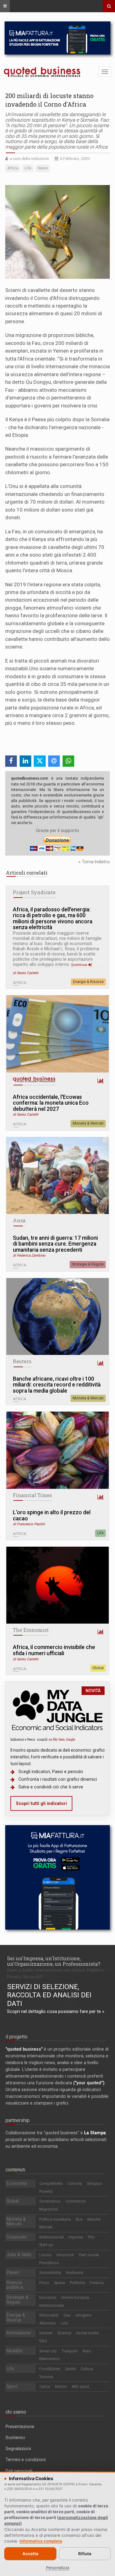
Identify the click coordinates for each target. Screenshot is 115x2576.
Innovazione (19, 2333)
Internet (46, 2333)
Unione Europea (75, 2297)
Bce (79, 2219)
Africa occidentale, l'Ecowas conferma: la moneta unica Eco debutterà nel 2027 (51, 1103)
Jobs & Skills (19, 2255)
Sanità (70, 2369)
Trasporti (70, 2351)
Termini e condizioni (26, 2460)
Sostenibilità (50, 2273)
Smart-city (48, 2351)
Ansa (19, 1220)
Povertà (46, 2191)
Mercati (46, 2227)
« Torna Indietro (94, 862)
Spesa (59, 2283)
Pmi (91, 2237)
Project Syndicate (34, 892)
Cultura (87, 2369)
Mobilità (14, 2351)
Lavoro (45, 2255)
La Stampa (95, 2133)
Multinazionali (52, 2237)
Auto (87, 2351)
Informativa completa (41, 2541)
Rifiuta (85, 2554)
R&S (43, 2341)
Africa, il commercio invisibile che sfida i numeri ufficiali (54, 1650)
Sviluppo (94, 2183)
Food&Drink (50, 2369)
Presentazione (20, 2427)
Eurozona (48, 2297)
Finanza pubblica (15, 2285)
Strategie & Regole (88, 1264)
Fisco (44, 2283)
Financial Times (32, 1495)
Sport (12, 2386)
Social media (87, 2333)
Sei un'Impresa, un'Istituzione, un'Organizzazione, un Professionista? (54, 1961)
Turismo (46, 2377)
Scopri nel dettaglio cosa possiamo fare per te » (56, 2011)
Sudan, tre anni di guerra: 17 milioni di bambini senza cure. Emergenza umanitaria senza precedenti (55, 1244)
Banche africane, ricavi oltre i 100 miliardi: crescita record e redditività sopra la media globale (57, 1385)
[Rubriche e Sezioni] (5, 6)
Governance (50, 2201)
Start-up (46, 2245)
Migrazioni (49, 2209)
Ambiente (75, 2273)
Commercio (76, 2201)
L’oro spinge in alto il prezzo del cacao (52, 1516)
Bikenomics (50, 2359)
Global (98, 1668)
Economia (17, 2183)
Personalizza (58, 2568)
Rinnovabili (49, 2315)
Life (100, 1533)
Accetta (30, 2554)
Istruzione (65, 2255)
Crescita (75, 2183)
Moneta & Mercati (88, 1123)
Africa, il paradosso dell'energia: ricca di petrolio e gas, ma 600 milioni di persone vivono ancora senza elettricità (53, 919)
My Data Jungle (64, 1739)
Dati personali (19, 2471)
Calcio (45, 2387)
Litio (65, 2323)
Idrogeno (84, 2315)
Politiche (77, 2283)
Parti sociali (89, 2255)
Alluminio (48, 2323)
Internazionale (52, 2305)
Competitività (51, 2183)
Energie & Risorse (88, 982)
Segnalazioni (18, 2449)
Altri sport (80, 2387)
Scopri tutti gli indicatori (41, 1803)
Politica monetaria (55, 2219)
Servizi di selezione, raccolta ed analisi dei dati (49, 1995)
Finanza (97, 2283)
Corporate (17, 2237)
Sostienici (15, 2438)
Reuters (22, 1361)
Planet (13, 2272)
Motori (61, 2387)
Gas (67, 2315)
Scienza (64, 2333)
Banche (94, 2219)
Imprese (76, 2237)
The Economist (31, 1630)
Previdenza (49, 2263)
